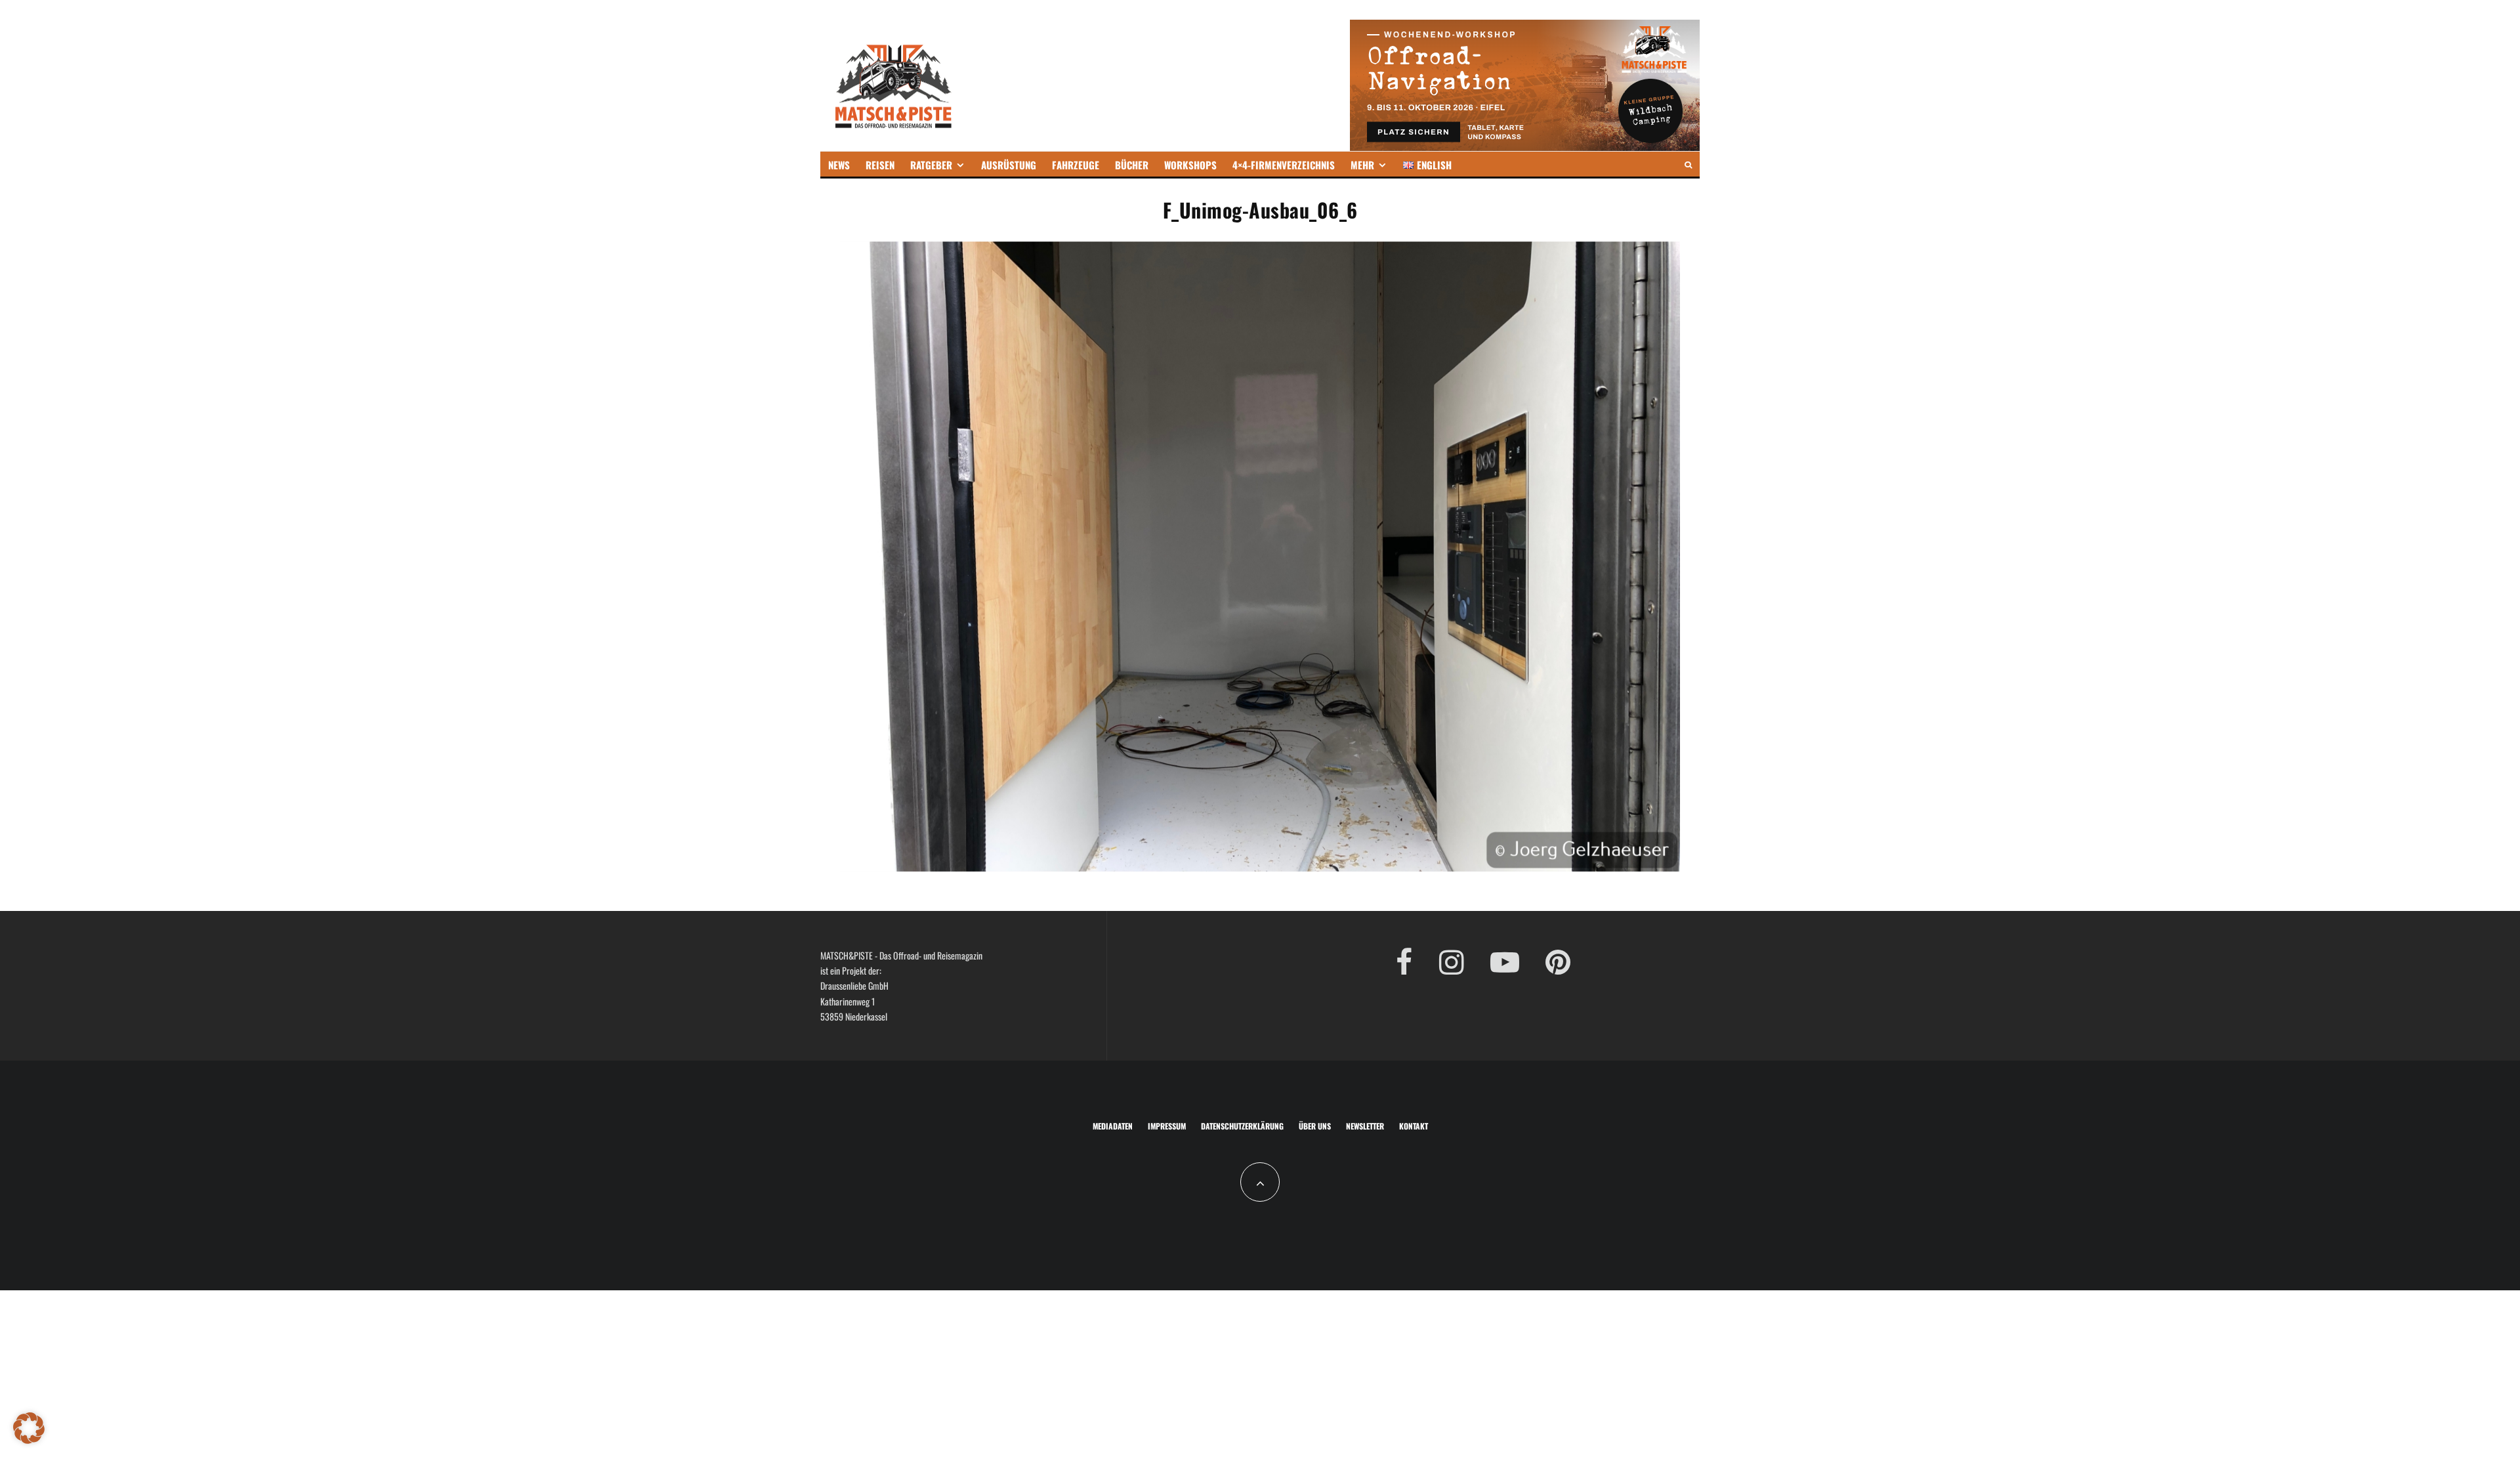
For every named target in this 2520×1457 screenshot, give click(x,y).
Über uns (1315, 1126)
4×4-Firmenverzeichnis (1284, 165)
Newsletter (1365, 1126)
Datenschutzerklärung (1242, 1126)
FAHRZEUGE (1076, 165)
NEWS (839, 165)
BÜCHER (1132, 165)
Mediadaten (1113, 1126)
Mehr (1362, 165)
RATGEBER (931, 165)
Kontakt (1414, 1126)
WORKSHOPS (1190, 165)
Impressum (1167, 1126)
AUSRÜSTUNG (1009, 165)
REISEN (880, 165)
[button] (29, 1428)
